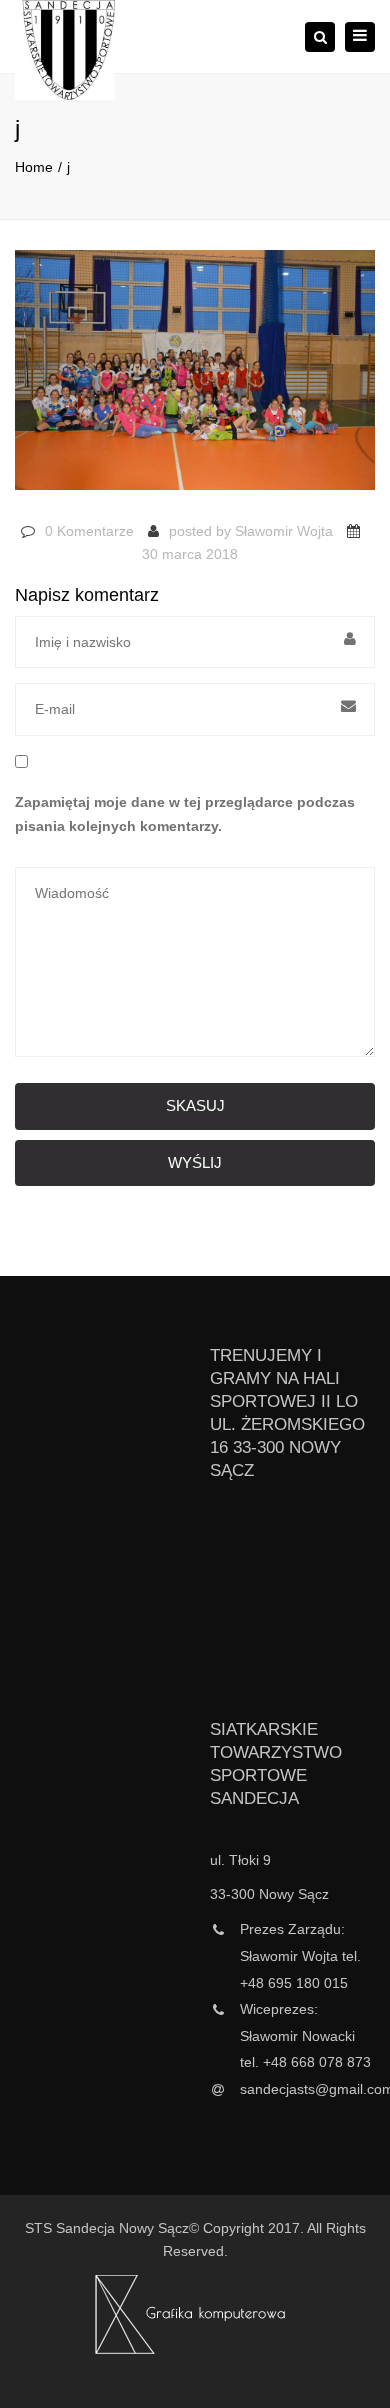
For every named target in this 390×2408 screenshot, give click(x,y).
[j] (195, 379)
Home (34, 167)
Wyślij (195, 1162)
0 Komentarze (89, 531)
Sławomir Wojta (284, 531)
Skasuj (195, 1105)
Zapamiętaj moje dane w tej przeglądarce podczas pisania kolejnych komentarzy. (185, 814)
